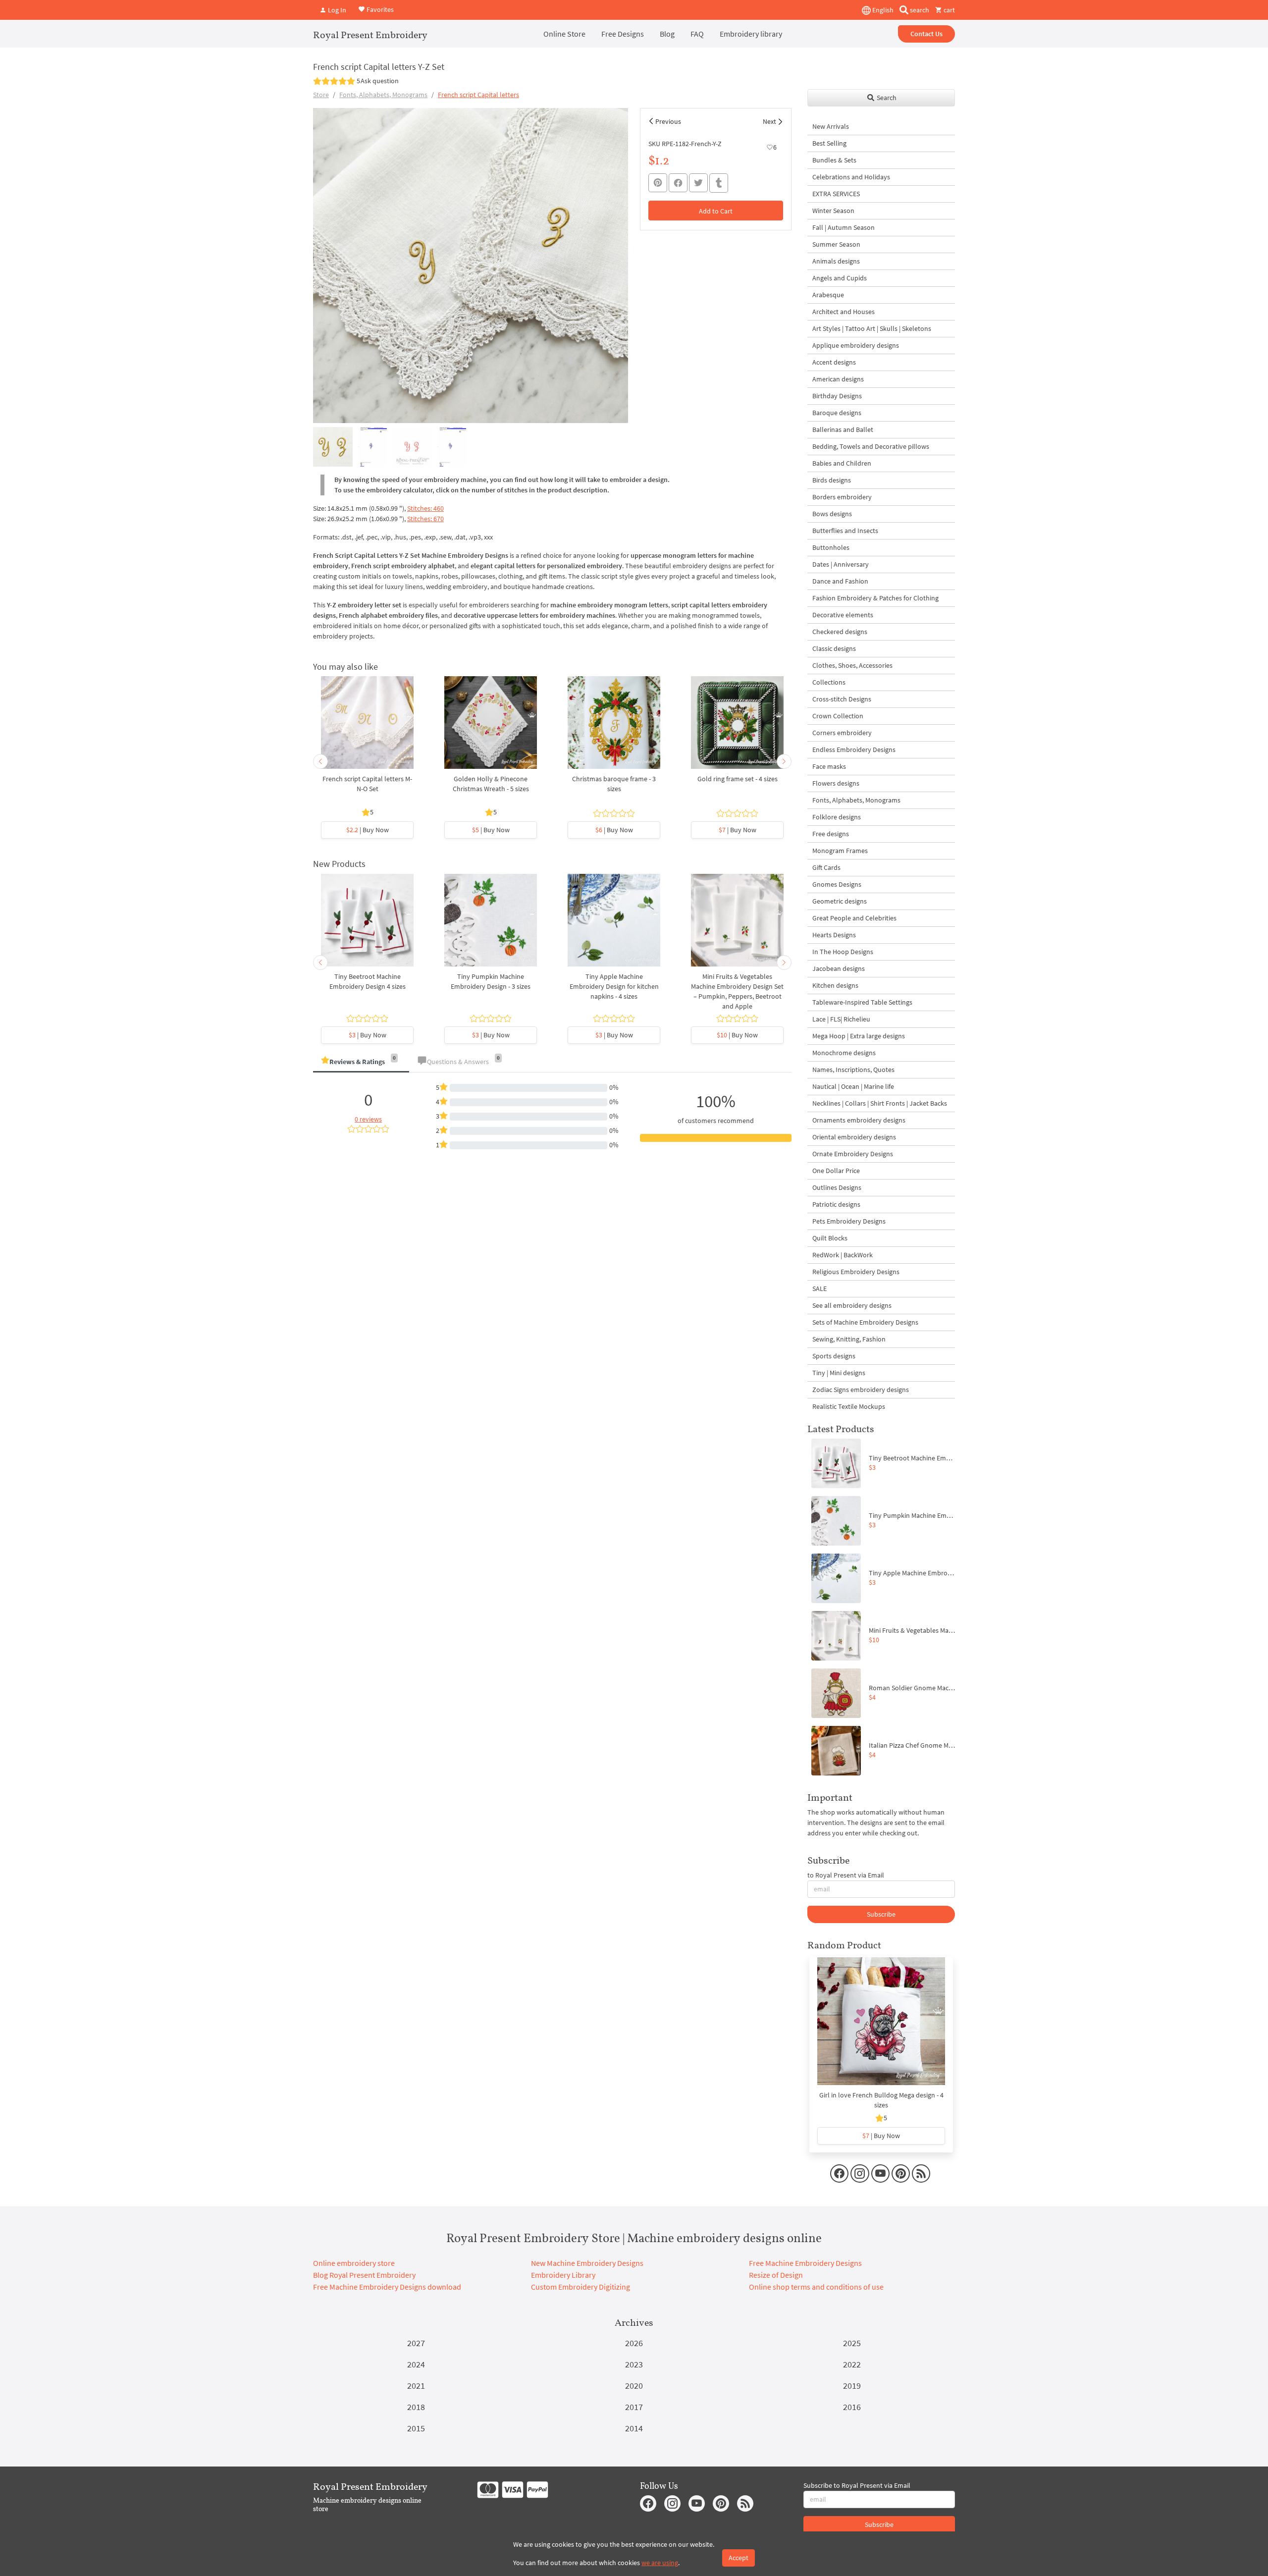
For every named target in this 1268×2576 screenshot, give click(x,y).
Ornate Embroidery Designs (853, 1154)
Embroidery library (751, 34)
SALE (819, 1288)
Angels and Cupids (840, 278)
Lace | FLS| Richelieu (841, 1019)
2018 (416, 2407)
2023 (634, 2364)
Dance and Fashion (840, 581)
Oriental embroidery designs (854, 1137)
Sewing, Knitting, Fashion (849, 1339)
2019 (852, 2386)
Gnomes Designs (837, 884)
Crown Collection (838, 716)
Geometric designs (840, 901)
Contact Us (926, 34)
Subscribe (881, 1914)
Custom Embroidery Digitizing (581, 2287)
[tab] (361, 1062)
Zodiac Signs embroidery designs (861, 1390)
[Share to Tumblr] (719, 183)
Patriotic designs (836, 1204)
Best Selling (829, 143)
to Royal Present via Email (846, 1875)
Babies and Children (842, 463)
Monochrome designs (844, 1053)
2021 (416, 2386)
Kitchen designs (835, 985)
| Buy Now (368, 830)
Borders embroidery (842, 497)
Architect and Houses (844, 312)
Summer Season (836, 244)
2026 (634, 2343)
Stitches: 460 (425, 508)
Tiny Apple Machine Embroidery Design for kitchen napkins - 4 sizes (614, 986)
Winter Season (833, 211)
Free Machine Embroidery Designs (805, 2263)
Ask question (380, 81)
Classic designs (834, 648)
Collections (829, 682)
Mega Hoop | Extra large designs (859, 1036)
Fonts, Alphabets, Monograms (383, 95)
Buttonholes (831, 547)
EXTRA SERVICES (836, 194)
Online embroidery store (354, 2263)
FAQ (697, 34)
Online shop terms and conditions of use (816, 2287)
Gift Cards (826, 867)
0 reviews (368, 1119)
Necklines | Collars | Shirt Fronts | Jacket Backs (880, 1103)
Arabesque (828, 295)
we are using (660, 2563)
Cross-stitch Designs (842, 699)
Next (769, 121)
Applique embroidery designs (856, 345)
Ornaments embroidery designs (859, 1120)
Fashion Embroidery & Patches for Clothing (875, 598)
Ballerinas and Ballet (843, 429)
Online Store (564, 34)
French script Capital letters (478, 95)
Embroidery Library (563, 2275)
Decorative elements (843, 615)
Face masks (829, 766)
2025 (852, 2343)
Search (886, 98)
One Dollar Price (836, 1171)
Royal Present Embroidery (370, 35)
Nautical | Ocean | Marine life (853, 1086)
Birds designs (832, 480)
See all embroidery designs (852, 1305)
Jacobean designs (839, 968)
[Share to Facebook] (678, 183)
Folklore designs (837, 817)
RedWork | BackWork (843, 1255)
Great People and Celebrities (854, 918)
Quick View (367, 728)
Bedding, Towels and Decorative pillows (871, 446)
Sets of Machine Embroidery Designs (865, 1322)
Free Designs (623, 34)
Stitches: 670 (425, 519)
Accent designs (834, 362)
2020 (634, 2386)
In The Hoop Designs (843, 952)
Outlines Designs (837, 1187)
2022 (852, 2364)
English (882, 10)
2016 (852, 2407)
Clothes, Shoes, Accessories (852, 665)
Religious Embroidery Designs (856, 1272)
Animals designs (836, 261)
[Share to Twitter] (698, 183)
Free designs (831, 834)
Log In (336, 10)
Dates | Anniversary (841, 564)
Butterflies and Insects (845, 531)
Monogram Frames (840, 851)
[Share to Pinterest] (658, 183)
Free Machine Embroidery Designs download (387, 2287)
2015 (416, 2428)
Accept (739, 2558)
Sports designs (834, 1356)
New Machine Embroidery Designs (587, 2263)
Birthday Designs (837, 396)
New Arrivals (831, 126)
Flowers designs (836, 783)
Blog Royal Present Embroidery (364, 2275)
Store (321, 95)
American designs (838, 379)
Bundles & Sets (834, 160)
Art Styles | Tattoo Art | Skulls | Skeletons (872, 328)
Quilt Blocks (830, 1238)
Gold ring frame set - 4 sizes (738, 779)
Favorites (379, 9)
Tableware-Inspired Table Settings (862, 1002)
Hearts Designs (834, 935)
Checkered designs (840, 632)
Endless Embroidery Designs (854, 750)
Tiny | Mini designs (839, 1373)
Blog (667, 34)
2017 (634, 2407)
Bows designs (832, 514)
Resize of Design (776, 2275)
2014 (634, 2428)
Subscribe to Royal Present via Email (857, 2485)
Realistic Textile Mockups (849, 1406)
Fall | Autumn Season (844, 227)
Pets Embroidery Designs (849, 1221)
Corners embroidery (842, 733)
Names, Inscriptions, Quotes (853, 1070)
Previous (668, 121)
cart (949, 10)
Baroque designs (837, 413)
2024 (416, 2364)
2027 (416, 2343)
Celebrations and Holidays (851, 177)
